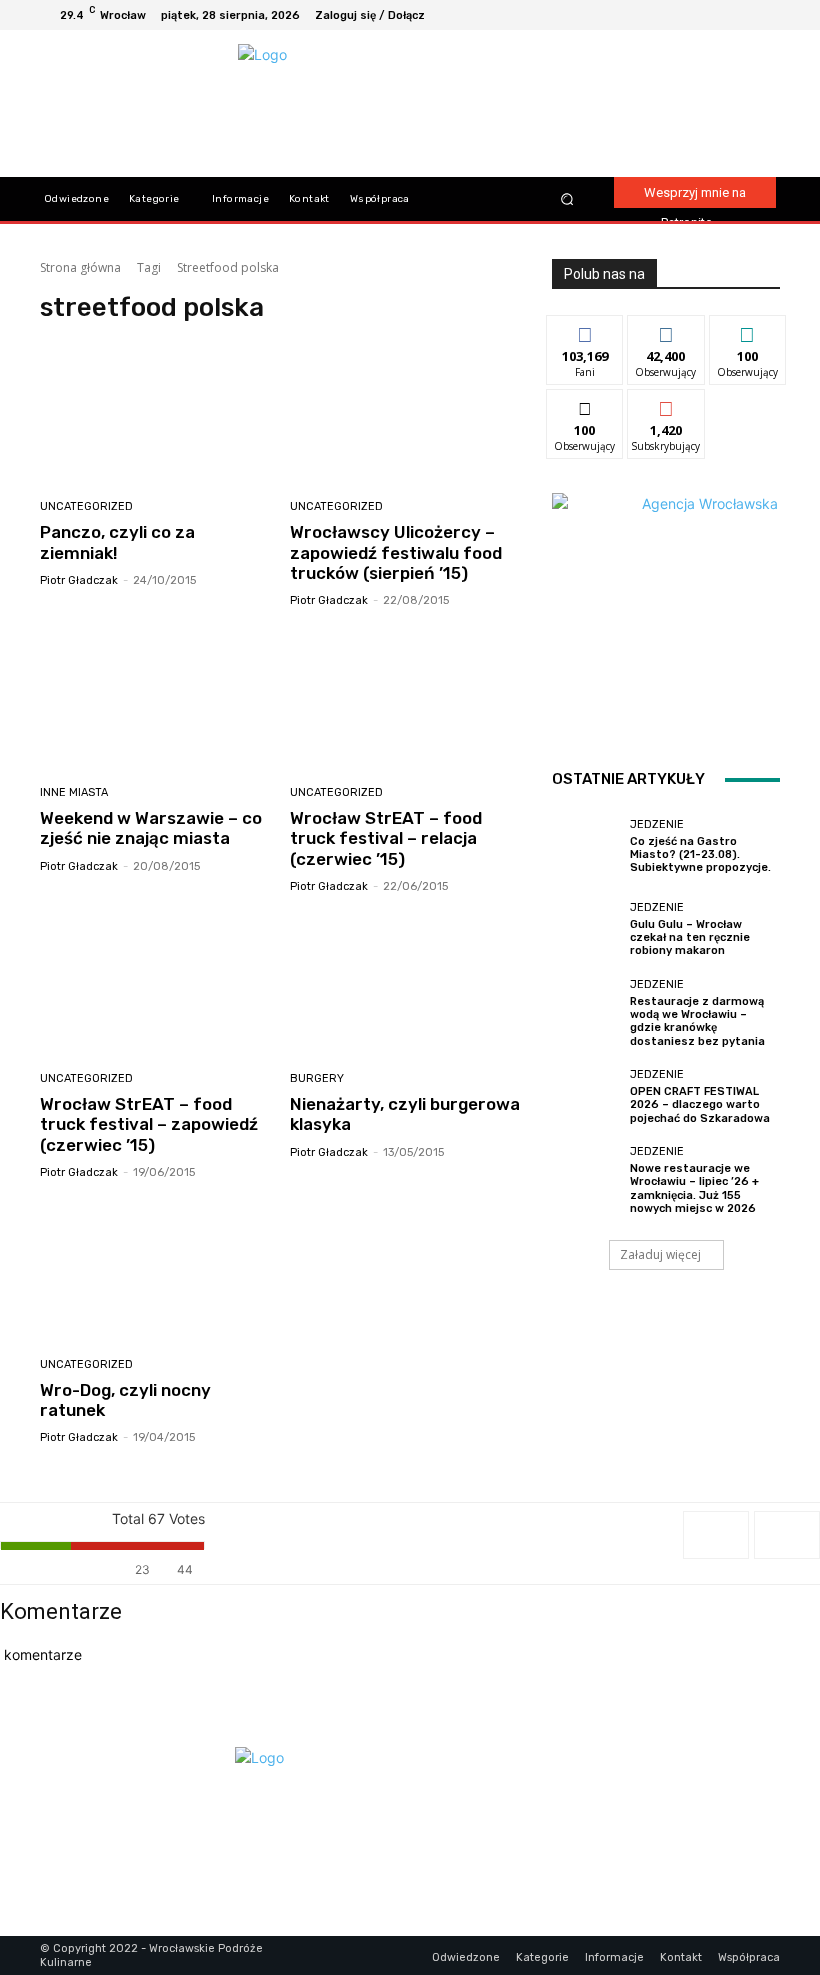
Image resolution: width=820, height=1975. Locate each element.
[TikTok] (740, 15)
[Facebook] (692, 15)
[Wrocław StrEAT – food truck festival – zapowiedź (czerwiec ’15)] (157, 985)
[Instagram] (716, 15)
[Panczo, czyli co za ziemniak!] (157, 413)
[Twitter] (764, 15)
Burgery (317, 1078)
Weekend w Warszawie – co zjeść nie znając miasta (151, 828)
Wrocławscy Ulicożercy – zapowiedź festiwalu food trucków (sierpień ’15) (396, 552)
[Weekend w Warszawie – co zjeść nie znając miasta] (157, 699)
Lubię (585, 330)
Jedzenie (657, 824)
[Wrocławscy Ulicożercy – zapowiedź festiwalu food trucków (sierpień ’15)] (407, 413)
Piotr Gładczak (79, 580)
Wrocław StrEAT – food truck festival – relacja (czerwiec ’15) (386, 838)
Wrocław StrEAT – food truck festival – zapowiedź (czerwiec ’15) (149, 1124)
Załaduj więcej (660, 1254)
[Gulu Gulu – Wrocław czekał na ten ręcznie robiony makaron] (586, 930)
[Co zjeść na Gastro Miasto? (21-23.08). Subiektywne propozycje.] (586, 846)
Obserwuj (666, 330)
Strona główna (80, 267)
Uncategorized (86, 506)
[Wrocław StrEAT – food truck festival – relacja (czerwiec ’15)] (407, 699)
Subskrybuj (666, 404)
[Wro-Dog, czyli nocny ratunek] (157, 1271)
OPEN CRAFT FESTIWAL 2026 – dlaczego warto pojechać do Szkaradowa (700, 1104)
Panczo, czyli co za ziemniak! (117, 542)
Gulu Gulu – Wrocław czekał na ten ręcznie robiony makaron (690, 937)
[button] (566, 199)
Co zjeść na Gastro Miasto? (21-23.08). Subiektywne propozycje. (700, 854)
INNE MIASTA (74, 792)
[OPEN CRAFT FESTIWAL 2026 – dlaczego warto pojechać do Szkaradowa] (586, 1097)
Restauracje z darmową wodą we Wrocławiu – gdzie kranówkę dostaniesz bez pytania (697, 1021)
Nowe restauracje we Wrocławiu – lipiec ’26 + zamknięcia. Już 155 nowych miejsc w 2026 (694, 1188)
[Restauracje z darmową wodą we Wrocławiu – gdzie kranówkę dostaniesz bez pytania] (586, 1013)
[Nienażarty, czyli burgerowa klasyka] (407, 985)
